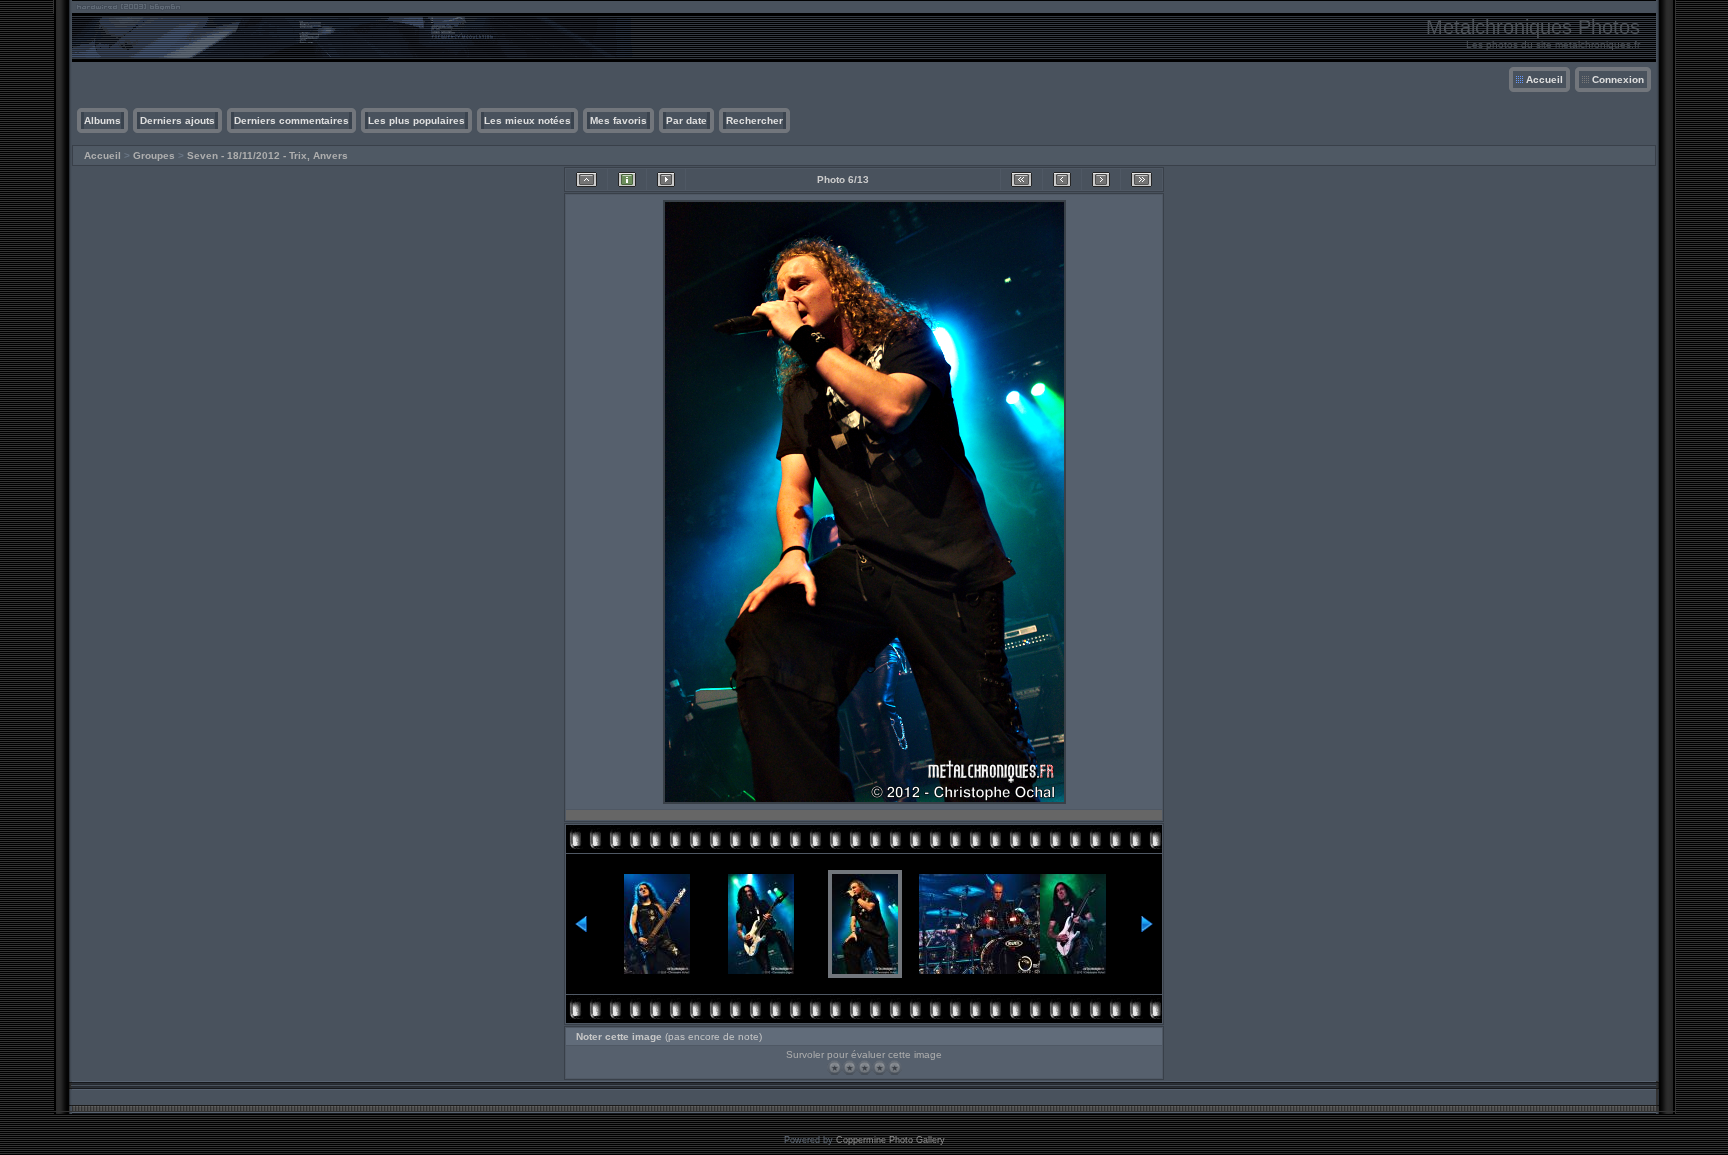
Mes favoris (618, 120)
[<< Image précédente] (1062, 179)
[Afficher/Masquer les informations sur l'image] (627, 179)
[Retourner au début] (1021, 179)
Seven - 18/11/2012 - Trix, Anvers (267, 155)
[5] (894, 1067)
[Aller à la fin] (1141, 179)
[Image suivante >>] (1101, 179)
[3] (864, 1067)
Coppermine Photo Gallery (890, 1140)
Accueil (1544, 79)
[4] (879, 1067)
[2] (849, 1067)
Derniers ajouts (177, 120)
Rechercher (754, 120)
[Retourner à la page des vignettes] (586, 179)
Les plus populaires (416, 120)
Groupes (154, 155)
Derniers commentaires (291, 120)
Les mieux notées (527, 120)
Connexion (1618, 79)
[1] (834, 1067)
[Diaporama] (666, 179)
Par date (686, 120)
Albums (102, 120)
